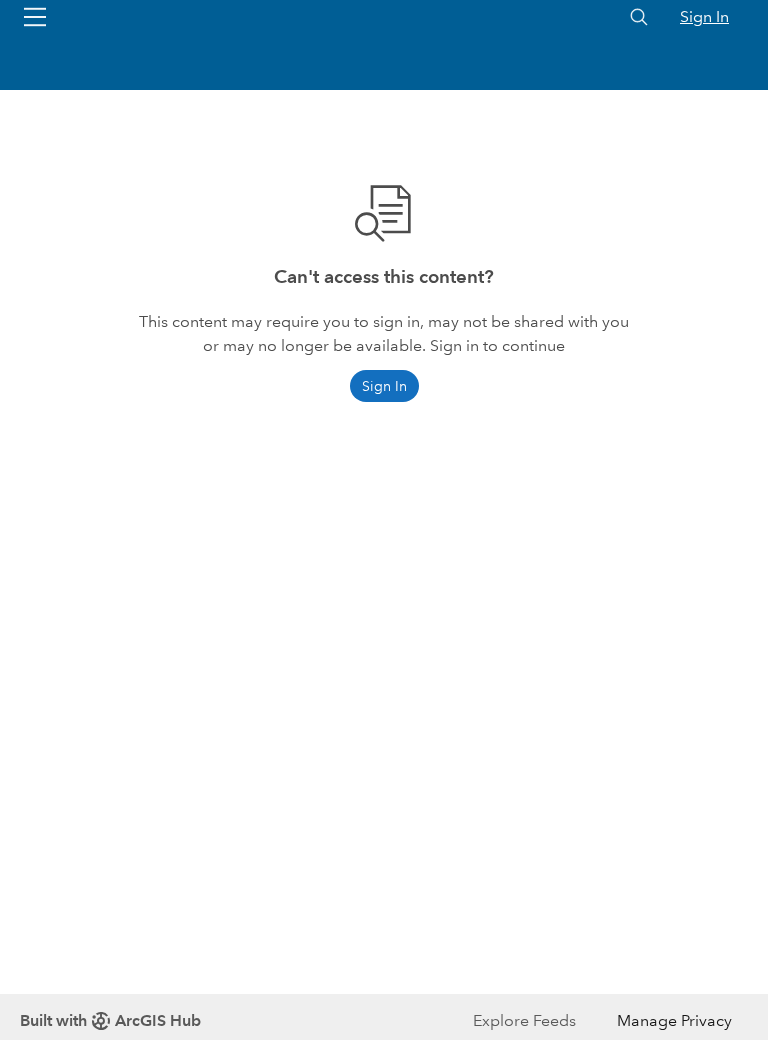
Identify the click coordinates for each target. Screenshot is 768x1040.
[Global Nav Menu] (35, 17)
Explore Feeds (524, 1020)
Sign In (704, 16)
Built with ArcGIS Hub (110, 1020)
